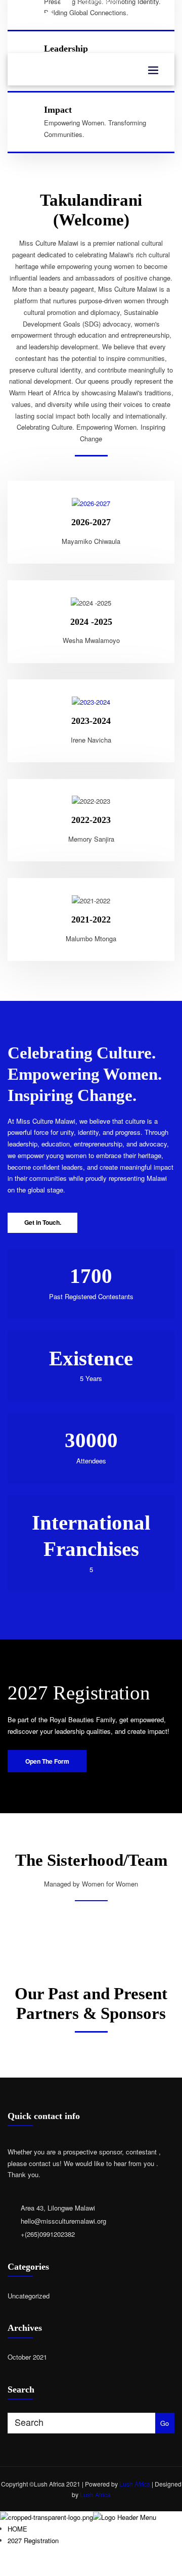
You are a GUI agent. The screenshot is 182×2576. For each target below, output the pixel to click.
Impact (58, 110)
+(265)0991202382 (48, 2234)
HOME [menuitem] (17, 2529)
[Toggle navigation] (153, 70)
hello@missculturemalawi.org (99, 17)
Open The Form (47, 1761)
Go (165, 2423)
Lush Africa (135, 2484)
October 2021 (27, 2357)
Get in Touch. (43, 1222)
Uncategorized (29, 2296)
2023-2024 (91, 721)
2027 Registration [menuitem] (33, 2540)
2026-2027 (91, 522)
